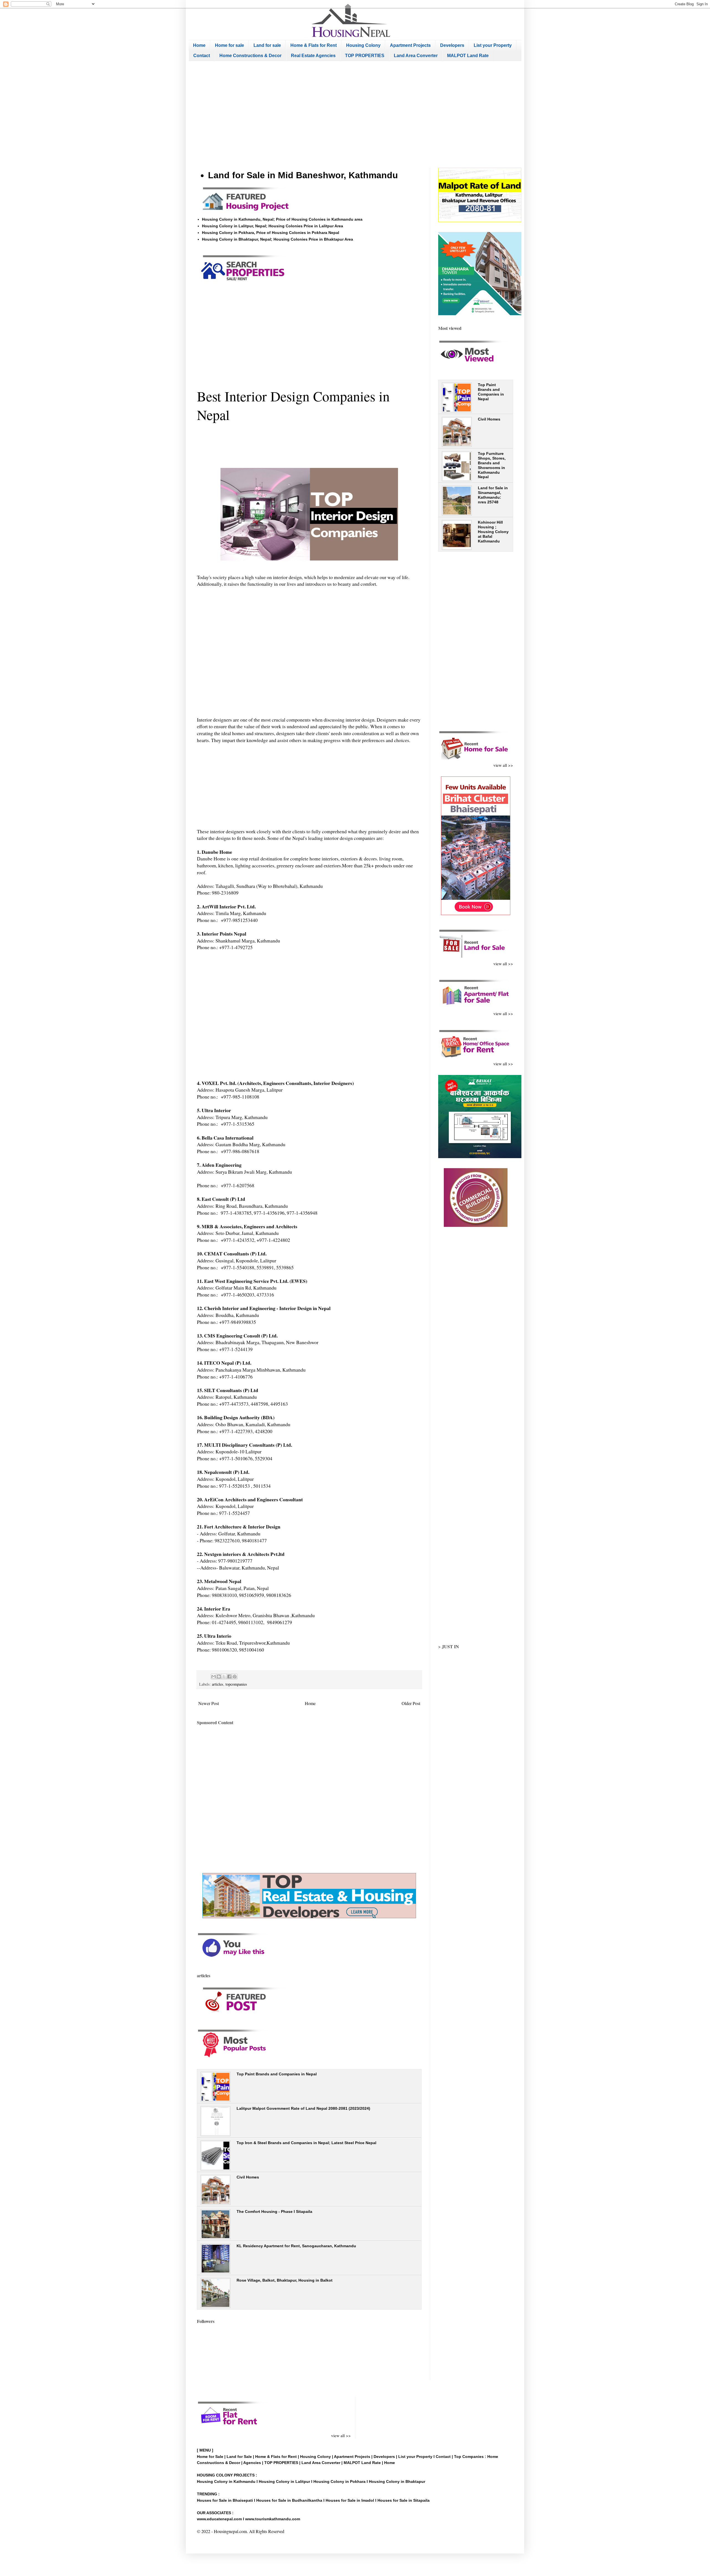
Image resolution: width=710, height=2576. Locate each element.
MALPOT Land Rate (468, 56)
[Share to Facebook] (229, 1676)
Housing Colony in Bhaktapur (397, 2481)
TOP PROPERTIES (365, 56)
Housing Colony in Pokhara (339, 2481)
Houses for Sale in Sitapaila (404, 2500)
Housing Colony (363, 45)
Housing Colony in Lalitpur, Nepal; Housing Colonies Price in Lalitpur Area (272, 226)
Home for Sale (211, 2457)
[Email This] (214, 1676)
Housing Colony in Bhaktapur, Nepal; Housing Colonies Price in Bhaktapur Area (277, 239)
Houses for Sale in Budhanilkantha (289, 2500)
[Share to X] (224, 1676)
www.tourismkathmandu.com (273, 2519)
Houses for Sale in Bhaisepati (225, 2500)
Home (199, 45)
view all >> (503, 765)
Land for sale (267, 45)
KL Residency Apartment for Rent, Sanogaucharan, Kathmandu (296, 2246)
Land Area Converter (416, 56)
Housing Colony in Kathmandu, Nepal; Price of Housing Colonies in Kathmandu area (282, 219)
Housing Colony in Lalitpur (284, 2481)
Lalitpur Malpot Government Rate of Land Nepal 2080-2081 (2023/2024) (303, 2108)
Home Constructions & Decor (250, 56)
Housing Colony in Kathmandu (226, 2481)
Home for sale (230, 45)
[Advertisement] (355, 114)
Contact (202, 56)
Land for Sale (239, 2457)
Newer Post (209, 1703)
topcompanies (236, 1684)
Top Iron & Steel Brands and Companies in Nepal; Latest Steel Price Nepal (306, 2143)
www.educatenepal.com (220, 2519)
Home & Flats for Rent (314, 45)
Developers (452, 45)
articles (218, 1684)
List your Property (493, 45)
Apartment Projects (410, 45)
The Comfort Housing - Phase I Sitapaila (274, 2211)
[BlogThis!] (219, 1676)
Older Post (411, 1703)
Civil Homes (248, 2177)
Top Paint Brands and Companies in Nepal (277, 2074)
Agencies (252, 2463)
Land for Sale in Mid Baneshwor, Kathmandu (303, 175)
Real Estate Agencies (313, 56)
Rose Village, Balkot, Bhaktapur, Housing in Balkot (285, 2280)
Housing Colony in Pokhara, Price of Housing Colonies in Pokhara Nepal (271, 233)
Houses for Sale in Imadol (350, 2500)
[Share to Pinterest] (235, 1676)
